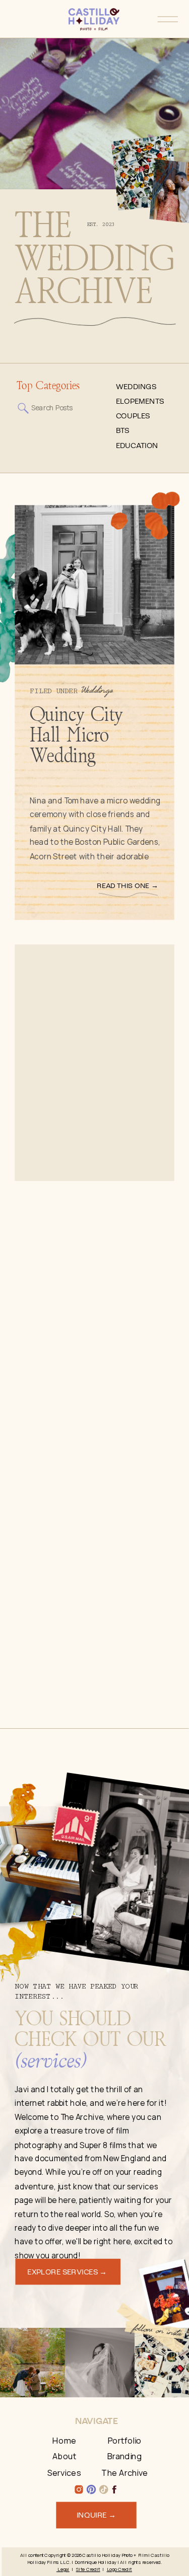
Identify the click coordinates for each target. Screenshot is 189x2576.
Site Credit (88, 2569)
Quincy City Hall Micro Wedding (76, 735)
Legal (63, 2569)
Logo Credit (119, 2569)
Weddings (97, 691)
